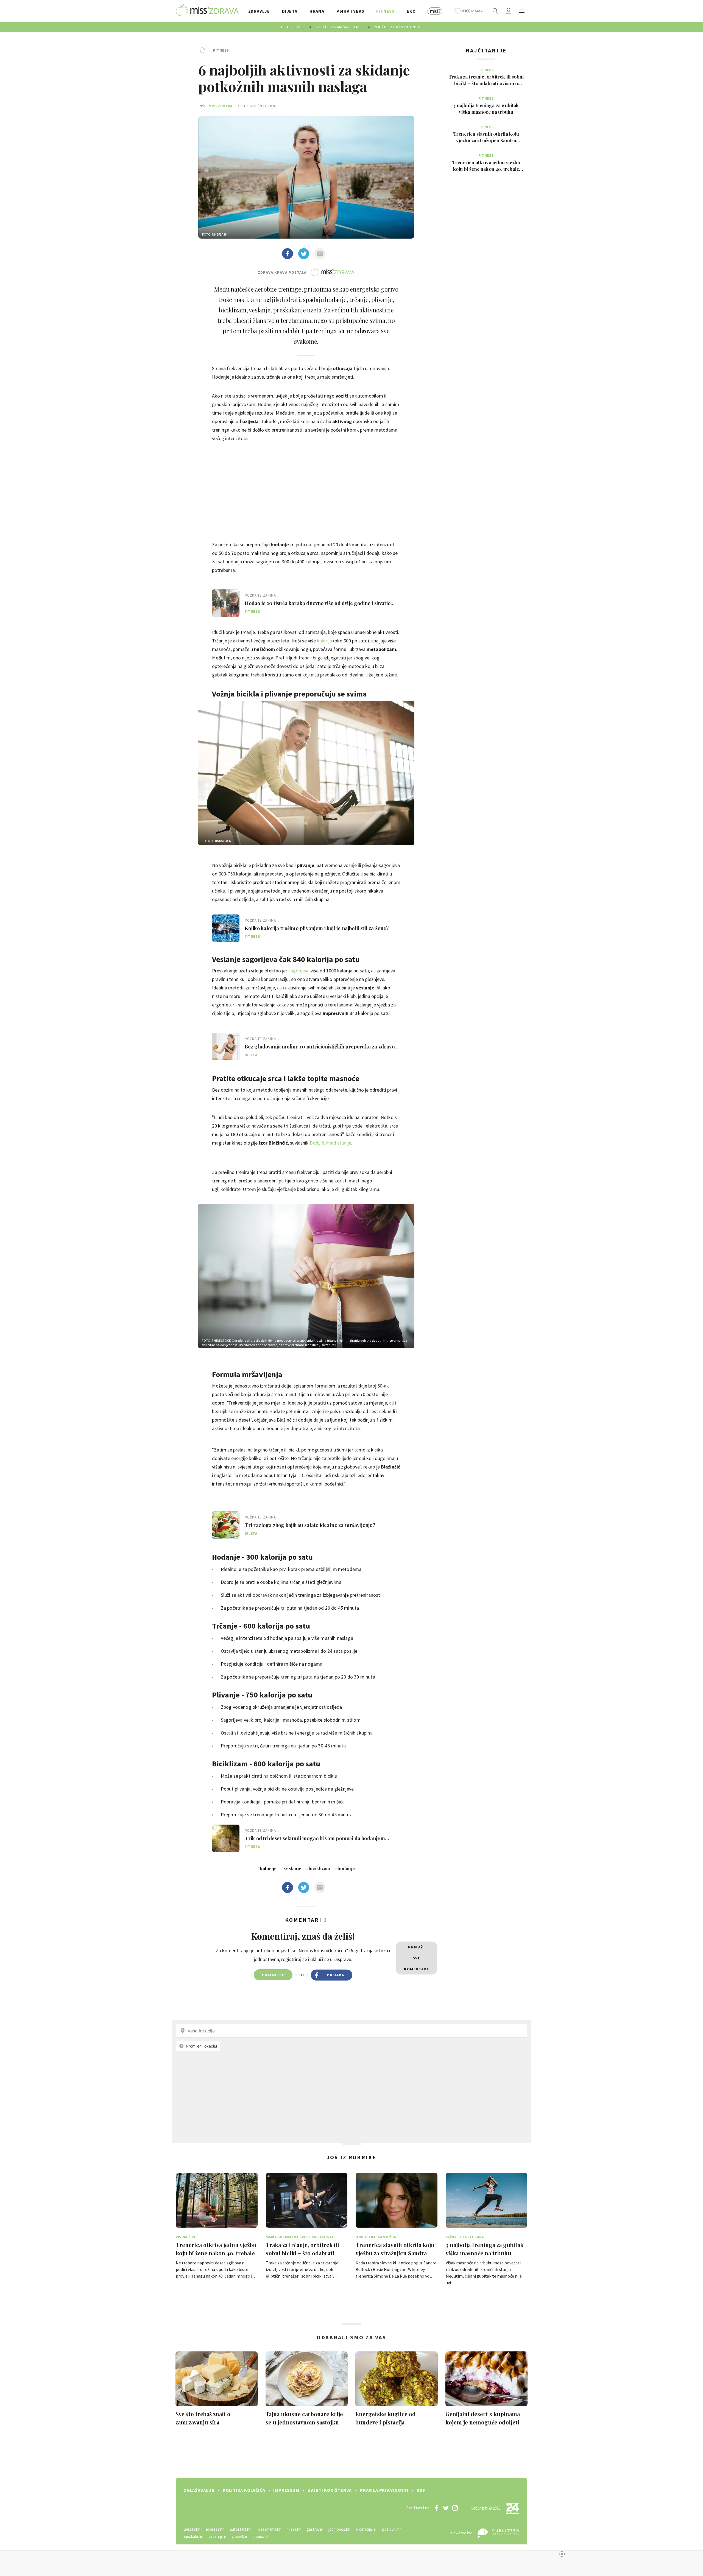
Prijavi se (273, 1975)
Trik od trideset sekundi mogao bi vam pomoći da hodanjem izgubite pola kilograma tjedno (315, 1838)
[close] (562, 2554)
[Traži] (495, 11)
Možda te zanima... (262, 595)
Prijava (335, 1975)
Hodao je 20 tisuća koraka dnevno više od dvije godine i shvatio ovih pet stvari (318, 603)
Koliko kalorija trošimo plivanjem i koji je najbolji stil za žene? (317, 928)
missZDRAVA (221, 106)
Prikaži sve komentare (416, 1958)
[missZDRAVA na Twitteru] (446, 2508)
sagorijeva (299, 971)
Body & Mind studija (330, 1143)
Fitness (221, 50)
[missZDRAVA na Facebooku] (436, 2508)
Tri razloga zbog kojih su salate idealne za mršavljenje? (310, 1525)
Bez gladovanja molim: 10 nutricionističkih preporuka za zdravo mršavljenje (320, 1047)
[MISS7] (435, 11)
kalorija (324, 641)
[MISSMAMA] (469, 11)
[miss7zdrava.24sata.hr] (207, 11)
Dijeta (251, 1055)
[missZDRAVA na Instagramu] (455, 2508)
